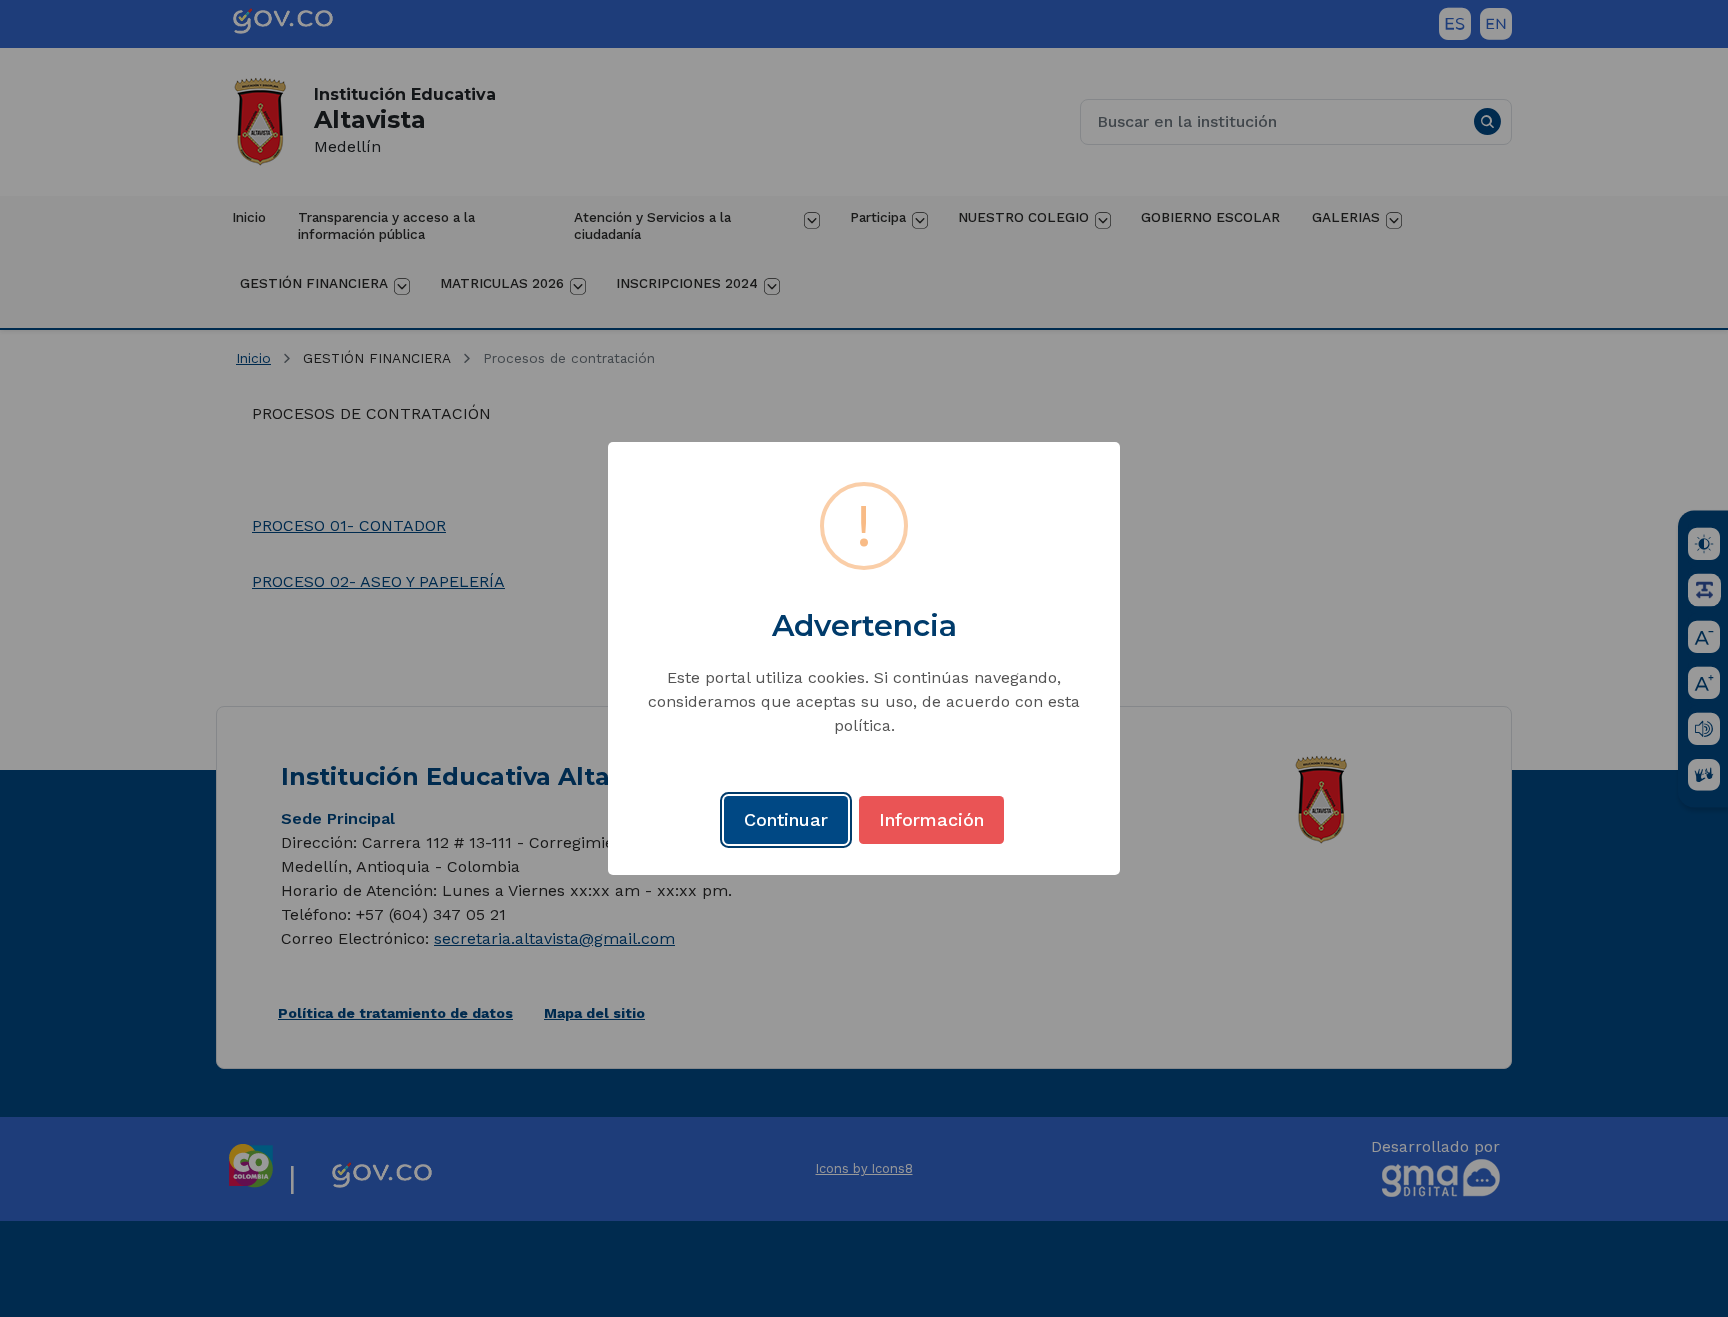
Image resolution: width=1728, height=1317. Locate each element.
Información (931, 819)
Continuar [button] (786, 819)
